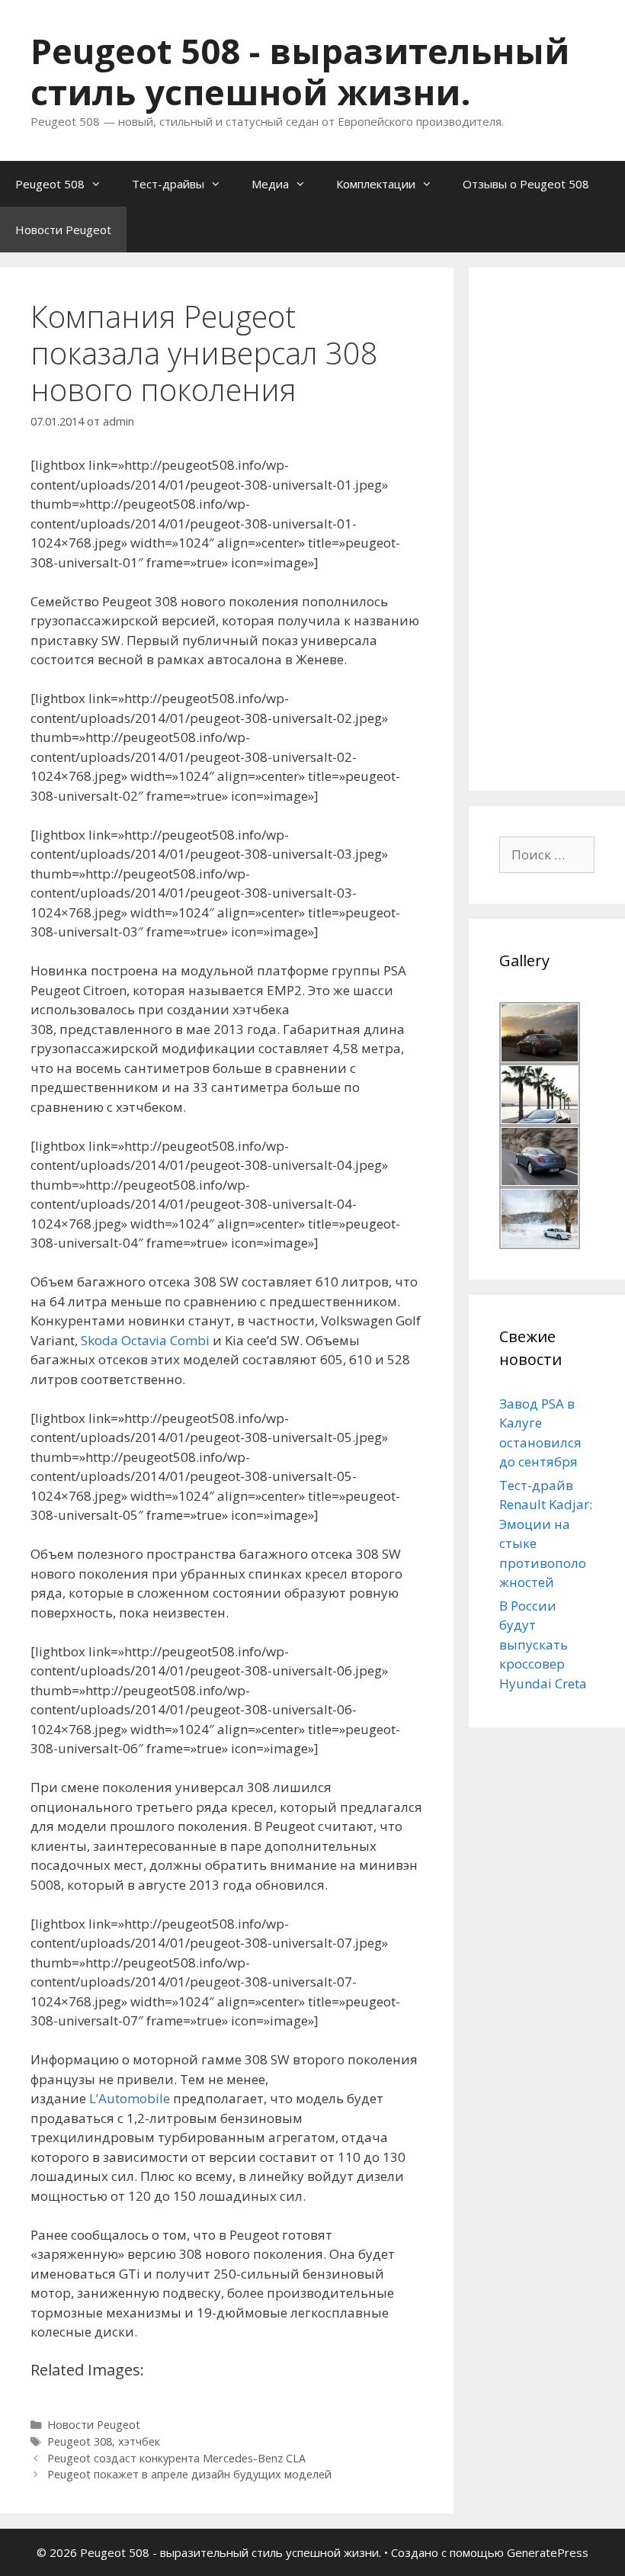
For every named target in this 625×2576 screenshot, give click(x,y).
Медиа (270, 184)
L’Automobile (130, 2098)
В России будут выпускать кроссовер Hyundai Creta (543, 1645)
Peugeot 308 (80, 2441)
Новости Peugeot (63, 230)
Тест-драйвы (168, 184)
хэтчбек (139, 2441)
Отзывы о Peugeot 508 (526, 184)
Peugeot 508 (50, 184)
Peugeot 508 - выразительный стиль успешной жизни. (300, 71)
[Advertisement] (562, 527)
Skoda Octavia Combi (145, 1340)
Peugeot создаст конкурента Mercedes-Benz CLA (176, 2458)
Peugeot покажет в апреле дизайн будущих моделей (189, 2474)
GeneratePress (548, 2552)
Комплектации (376, 184)
